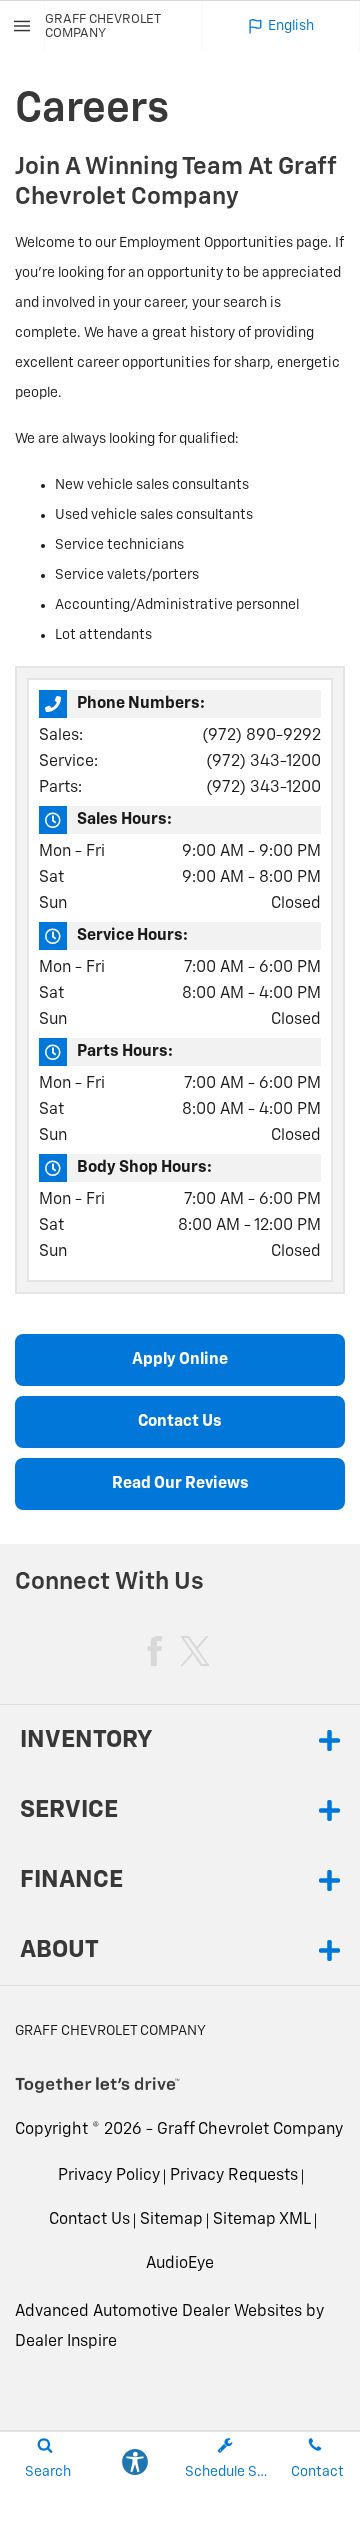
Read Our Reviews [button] (180, 1484)
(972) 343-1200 (263, 762)
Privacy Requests (234, 2176)
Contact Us (89, 2220)
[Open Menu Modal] (22, 26)
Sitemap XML (262, 2220)
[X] (195, 1651)
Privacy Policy (109, 2176)
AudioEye (180, 2264)
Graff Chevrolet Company (250, 2130)
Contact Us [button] (180, 1422)
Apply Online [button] (180, 1360)
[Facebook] (155, 1651)
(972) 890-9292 (261, 736)
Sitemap (171, 2220)
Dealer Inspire (66, 2342)
